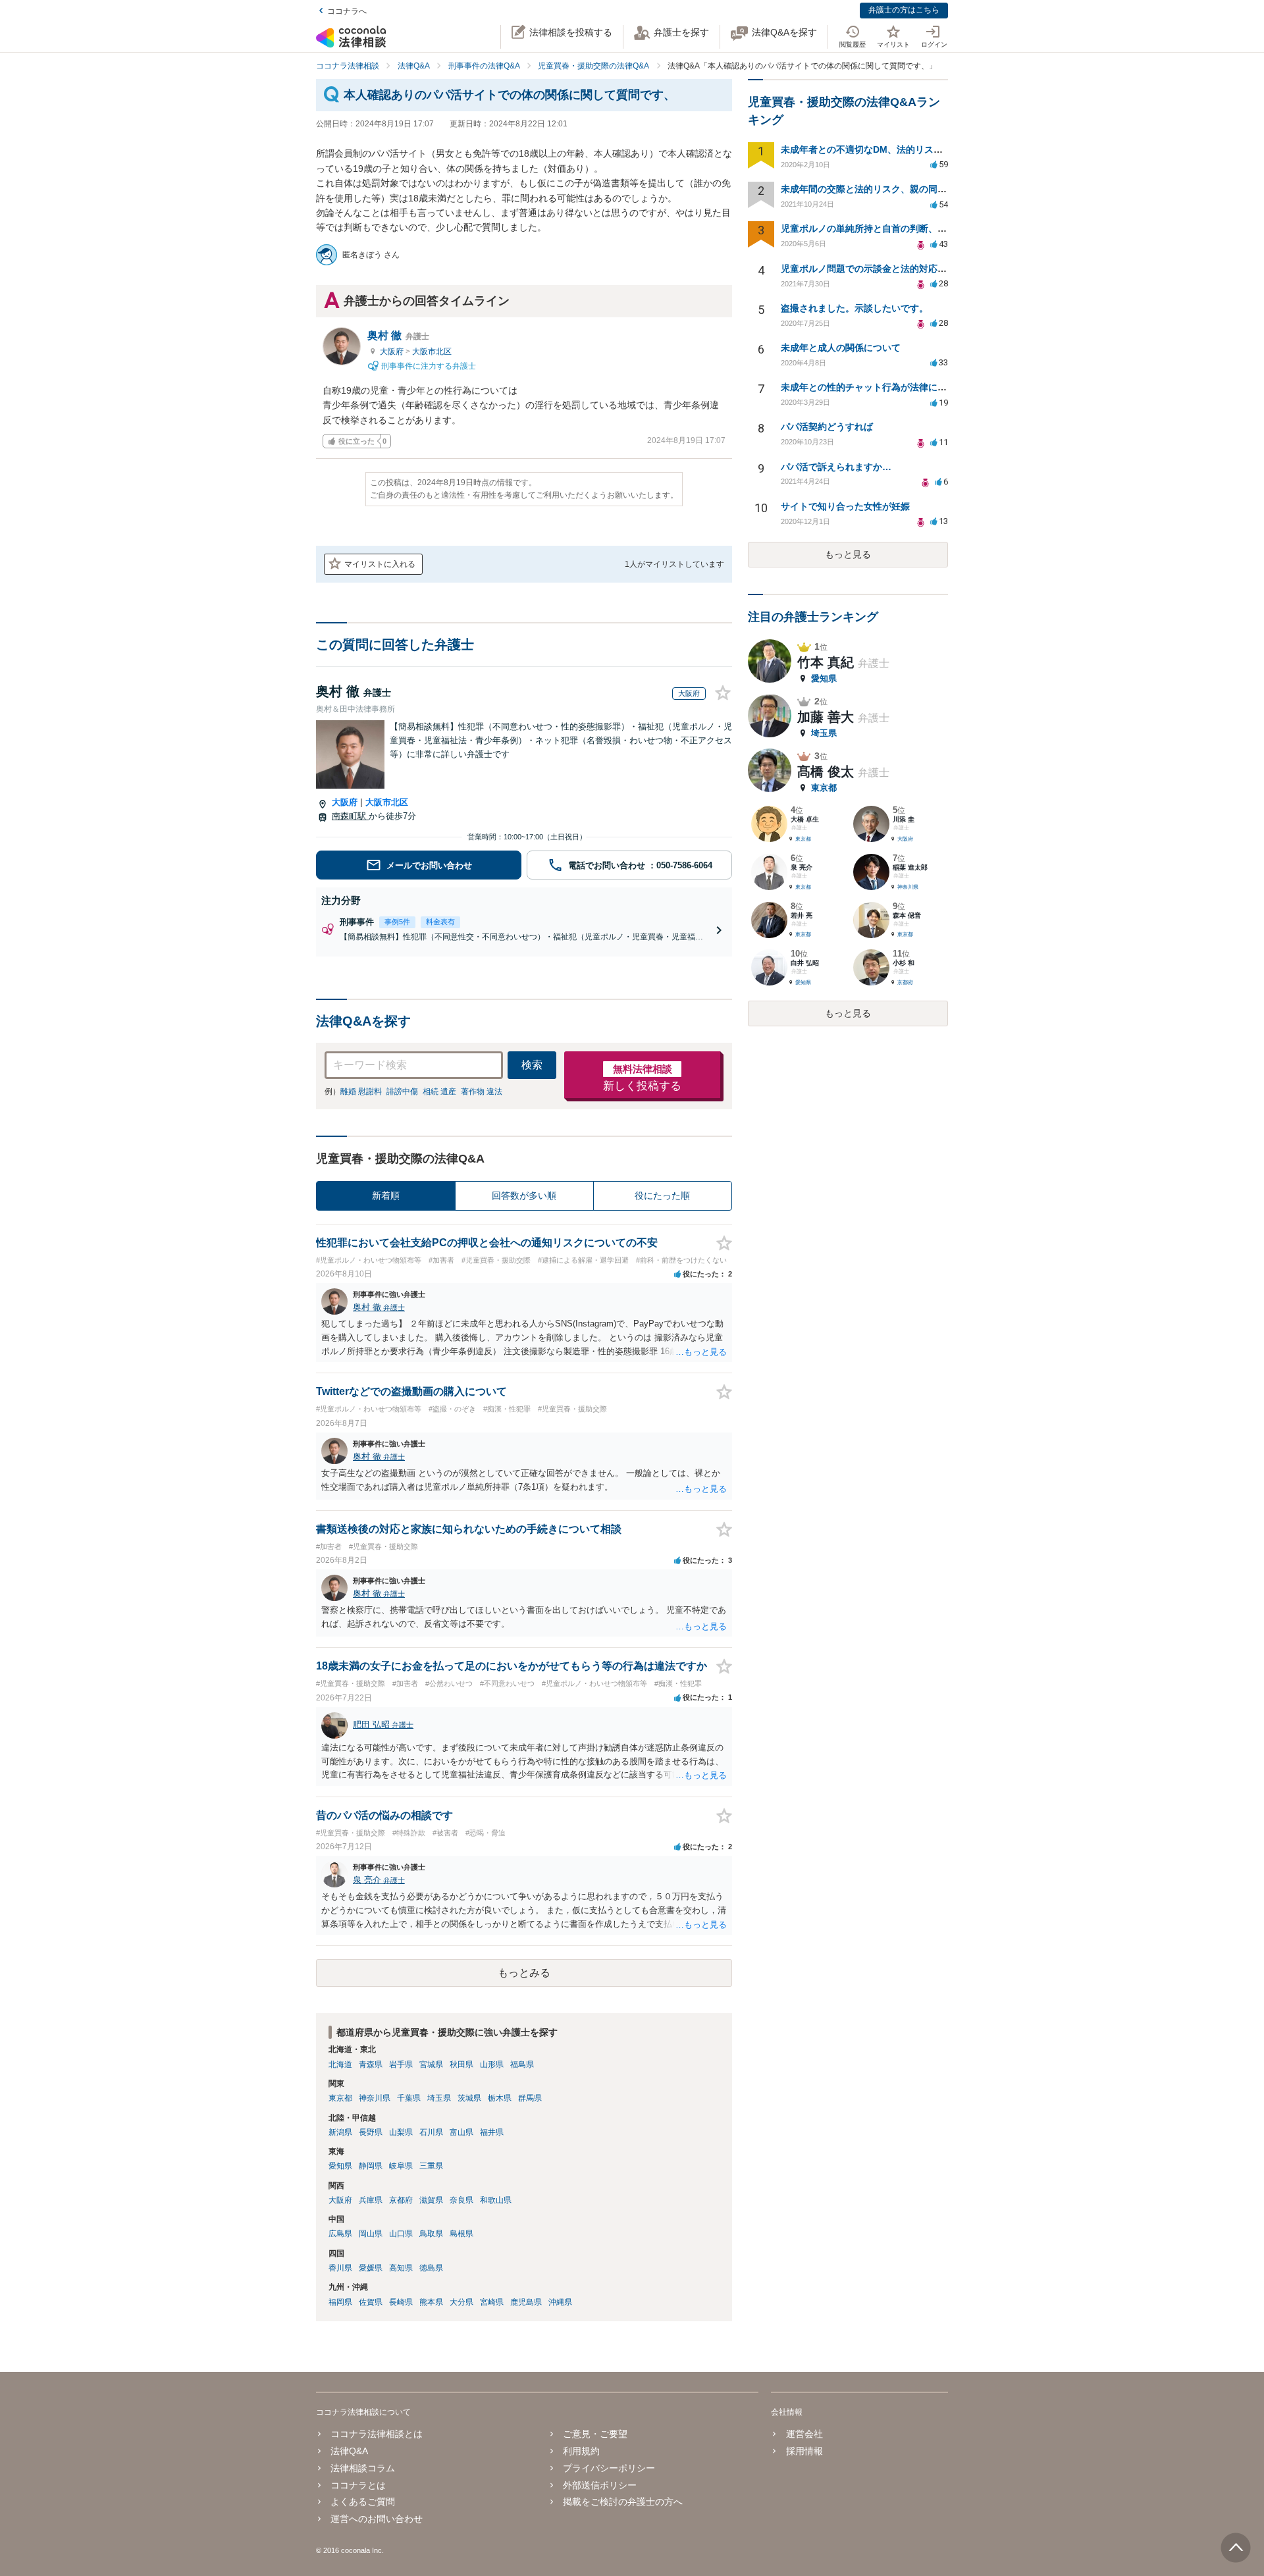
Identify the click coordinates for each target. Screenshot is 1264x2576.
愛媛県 (371, 2268)
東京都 (340, 2098)
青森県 (371, 2064)
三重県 (431, 2166)
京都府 (401, 2200)
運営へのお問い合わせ (377, 2519)
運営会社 (804, 2434)
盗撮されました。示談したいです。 (855, 308)
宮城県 (431, 2064)
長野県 (371, 2132)
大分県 (461, 2302)
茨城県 (469, 2098)
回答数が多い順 (524, 1196)
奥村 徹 (398, 335)
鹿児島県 (526, 2302)
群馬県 (530, 2098)
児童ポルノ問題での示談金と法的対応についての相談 (891, 269)
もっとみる (524, 1973)
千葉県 (409, 2098)
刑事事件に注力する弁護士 (428, 365)
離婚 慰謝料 (361, 1091)
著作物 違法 (482, 1091)
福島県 (522, 2064)
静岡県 (371, 2166)
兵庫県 (371, 2200)
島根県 (461, 2234)
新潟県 (340, 2132)
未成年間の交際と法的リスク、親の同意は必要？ (882, 189)
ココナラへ (347, 11)
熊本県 (431, 2302)
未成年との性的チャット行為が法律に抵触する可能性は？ (901, 387)
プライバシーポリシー (609, 2468)
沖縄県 (560, 2302)
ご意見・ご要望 (595, 2434)
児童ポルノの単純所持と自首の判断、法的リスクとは (891, 228)
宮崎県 (492, 2302)
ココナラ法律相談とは (377, 2434)
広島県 (340, 2234)
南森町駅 (350, 816)
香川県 (340, 2268)
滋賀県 (431, 2200)
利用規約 (581, 2451)
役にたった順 (662, 1196)
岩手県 (401, 2064)
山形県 (492, 2064)
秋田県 (461, 2064)
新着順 (386, 1196)
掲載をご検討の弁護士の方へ (623, 2502)
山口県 (401, 2234)
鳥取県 (431, 2234)
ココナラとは (358, 2485)
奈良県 (461, 2200)
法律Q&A (349, 2451)
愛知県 (340, 2166)
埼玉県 (439, 2098)
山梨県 (401, 2132)
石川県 (431, 2132)
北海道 (340, 2064)
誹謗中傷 (402, 1091)
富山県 (461, 2132)
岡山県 (371, 2234)
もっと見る (848, 554)
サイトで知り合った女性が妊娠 (845, 506)
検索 (532, 1065)
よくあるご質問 (363, 2502)
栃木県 (500, 2098)
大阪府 (393, 352)
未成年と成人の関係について (841, 348)
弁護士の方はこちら (904, 10)
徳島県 (431, 2268)
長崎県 (401, 2302)
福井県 (492, 2132)
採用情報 (804, 2451)
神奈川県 (375, 2098)
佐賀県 (371, 2302)
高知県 (401, 2268)
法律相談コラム (363, 2468)
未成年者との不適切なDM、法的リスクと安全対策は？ (894, 149)
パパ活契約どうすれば (827, 427)
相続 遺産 (439, 1091)
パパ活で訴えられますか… (836, 467)
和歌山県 (496, 2200)
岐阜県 (401, 2166)
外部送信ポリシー (600, 2485)
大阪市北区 (432, 352)
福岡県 (340, 2302)
